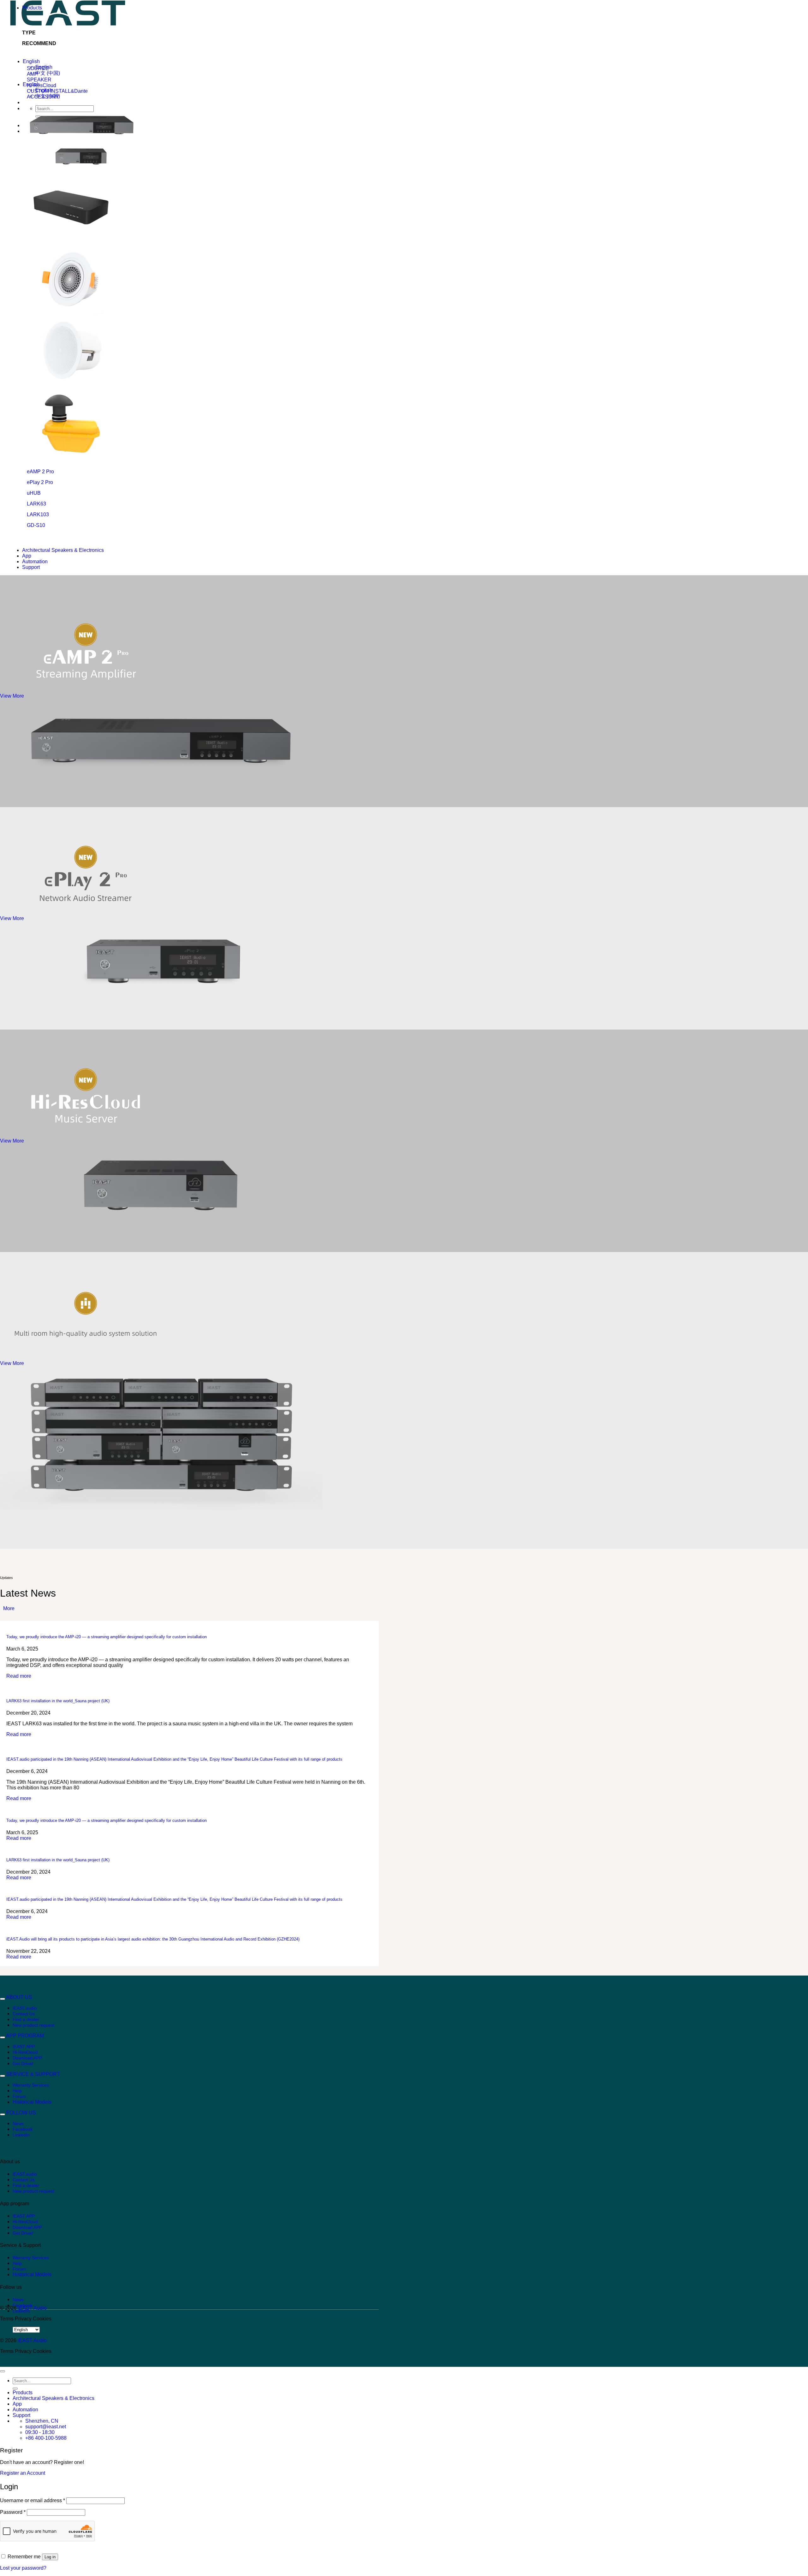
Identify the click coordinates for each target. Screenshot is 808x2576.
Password (13, 2512)
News (18, 2124)
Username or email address (33, 2500)
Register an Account (23, 2473)
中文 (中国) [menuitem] (48, 73)
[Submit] (15, 2389)
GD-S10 (36, 525)
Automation (35, 561)
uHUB (34, 493)
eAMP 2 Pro (40, 472)
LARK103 (38, 514)
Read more (19, 1676)
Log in (50, 2557)
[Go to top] (3, 2371)
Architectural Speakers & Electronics (63, 550)
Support (31, 567)
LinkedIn (21, 2135)
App (27, 556)
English (31, 61)
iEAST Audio (32, 2308)
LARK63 (36, 504)
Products (32, 8)
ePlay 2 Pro (40, 482)
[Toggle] (3, 1999)
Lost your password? (23, 2568)
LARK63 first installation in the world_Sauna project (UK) (58, 1701)
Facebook (23, 2129)
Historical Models (32, 2102)
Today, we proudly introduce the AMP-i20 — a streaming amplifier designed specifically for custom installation (107, 1637)
